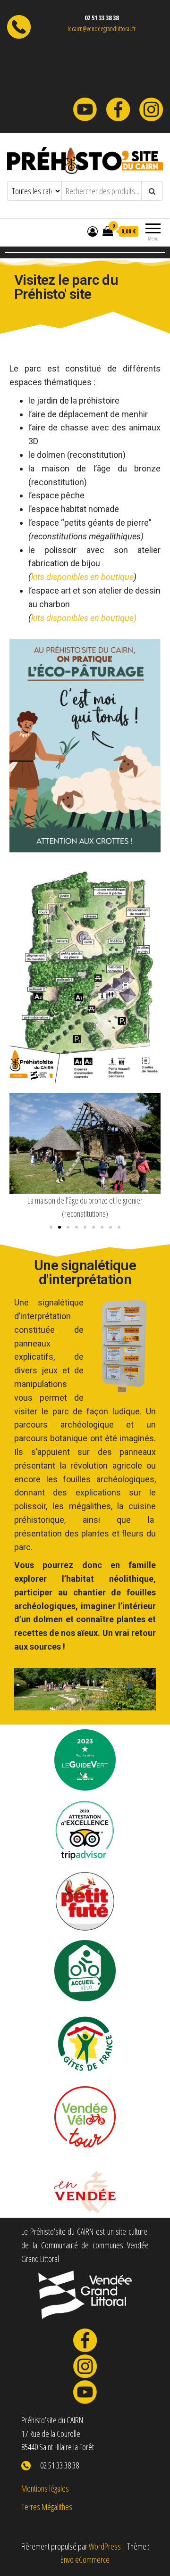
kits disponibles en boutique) (84, 618)
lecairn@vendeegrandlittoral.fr (102, 29)
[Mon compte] (93, 231)
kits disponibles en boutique (82, 577)
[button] (51, 1227)
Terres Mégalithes (47, 2507)
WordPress (105, 2546)
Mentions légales (45, 2488)
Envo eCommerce (85, 2559)
